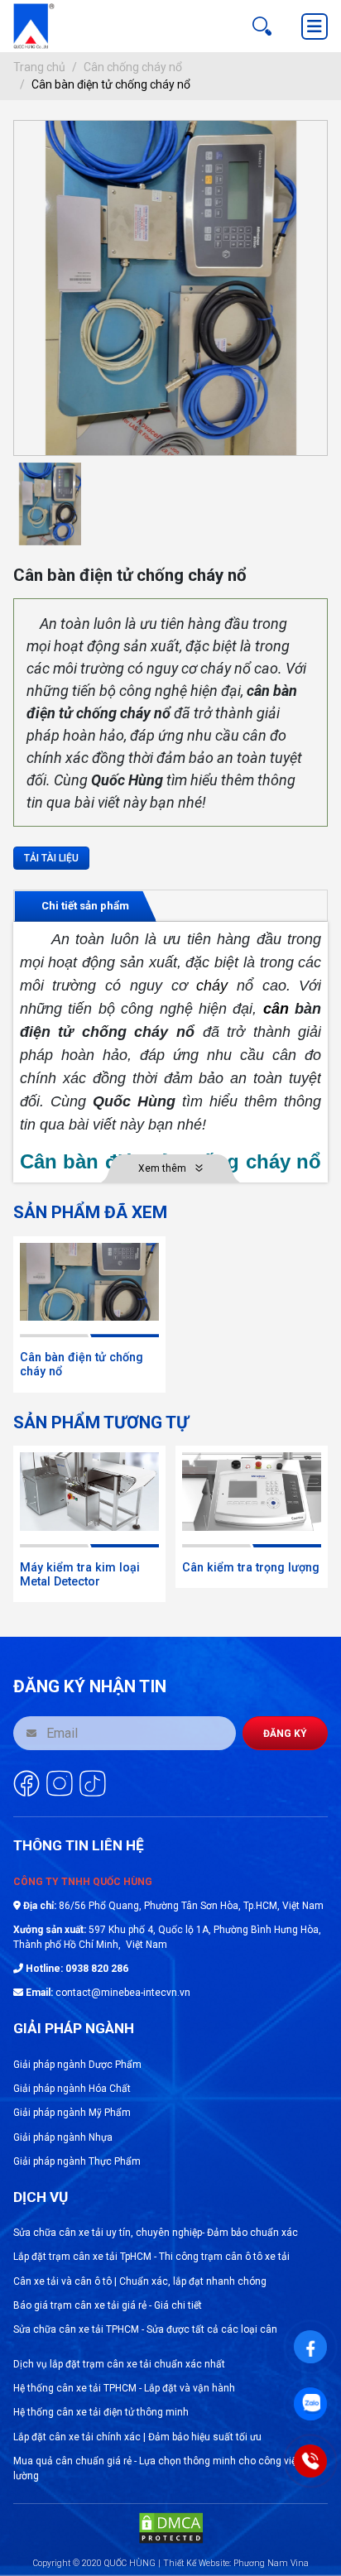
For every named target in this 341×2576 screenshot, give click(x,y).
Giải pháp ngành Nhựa (63, 2137)
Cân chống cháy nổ (133, 67)
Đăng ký (285, 1734)
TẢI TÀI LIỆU (51, 858)
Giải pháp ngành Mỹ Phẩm (72, 2113)
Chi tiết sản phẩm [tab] (85, 906)
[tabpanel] (171, 1052)
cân (276, 1009)
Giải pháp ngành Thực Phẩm (77, 2161)
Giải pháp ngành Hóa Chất (72, 2089)
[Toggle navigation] (315, 26)
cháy (212, 986)
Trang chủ (39, 67)
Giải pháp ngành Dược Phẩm (77, 2065)
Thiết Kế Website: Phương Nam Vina (236, 2563)
